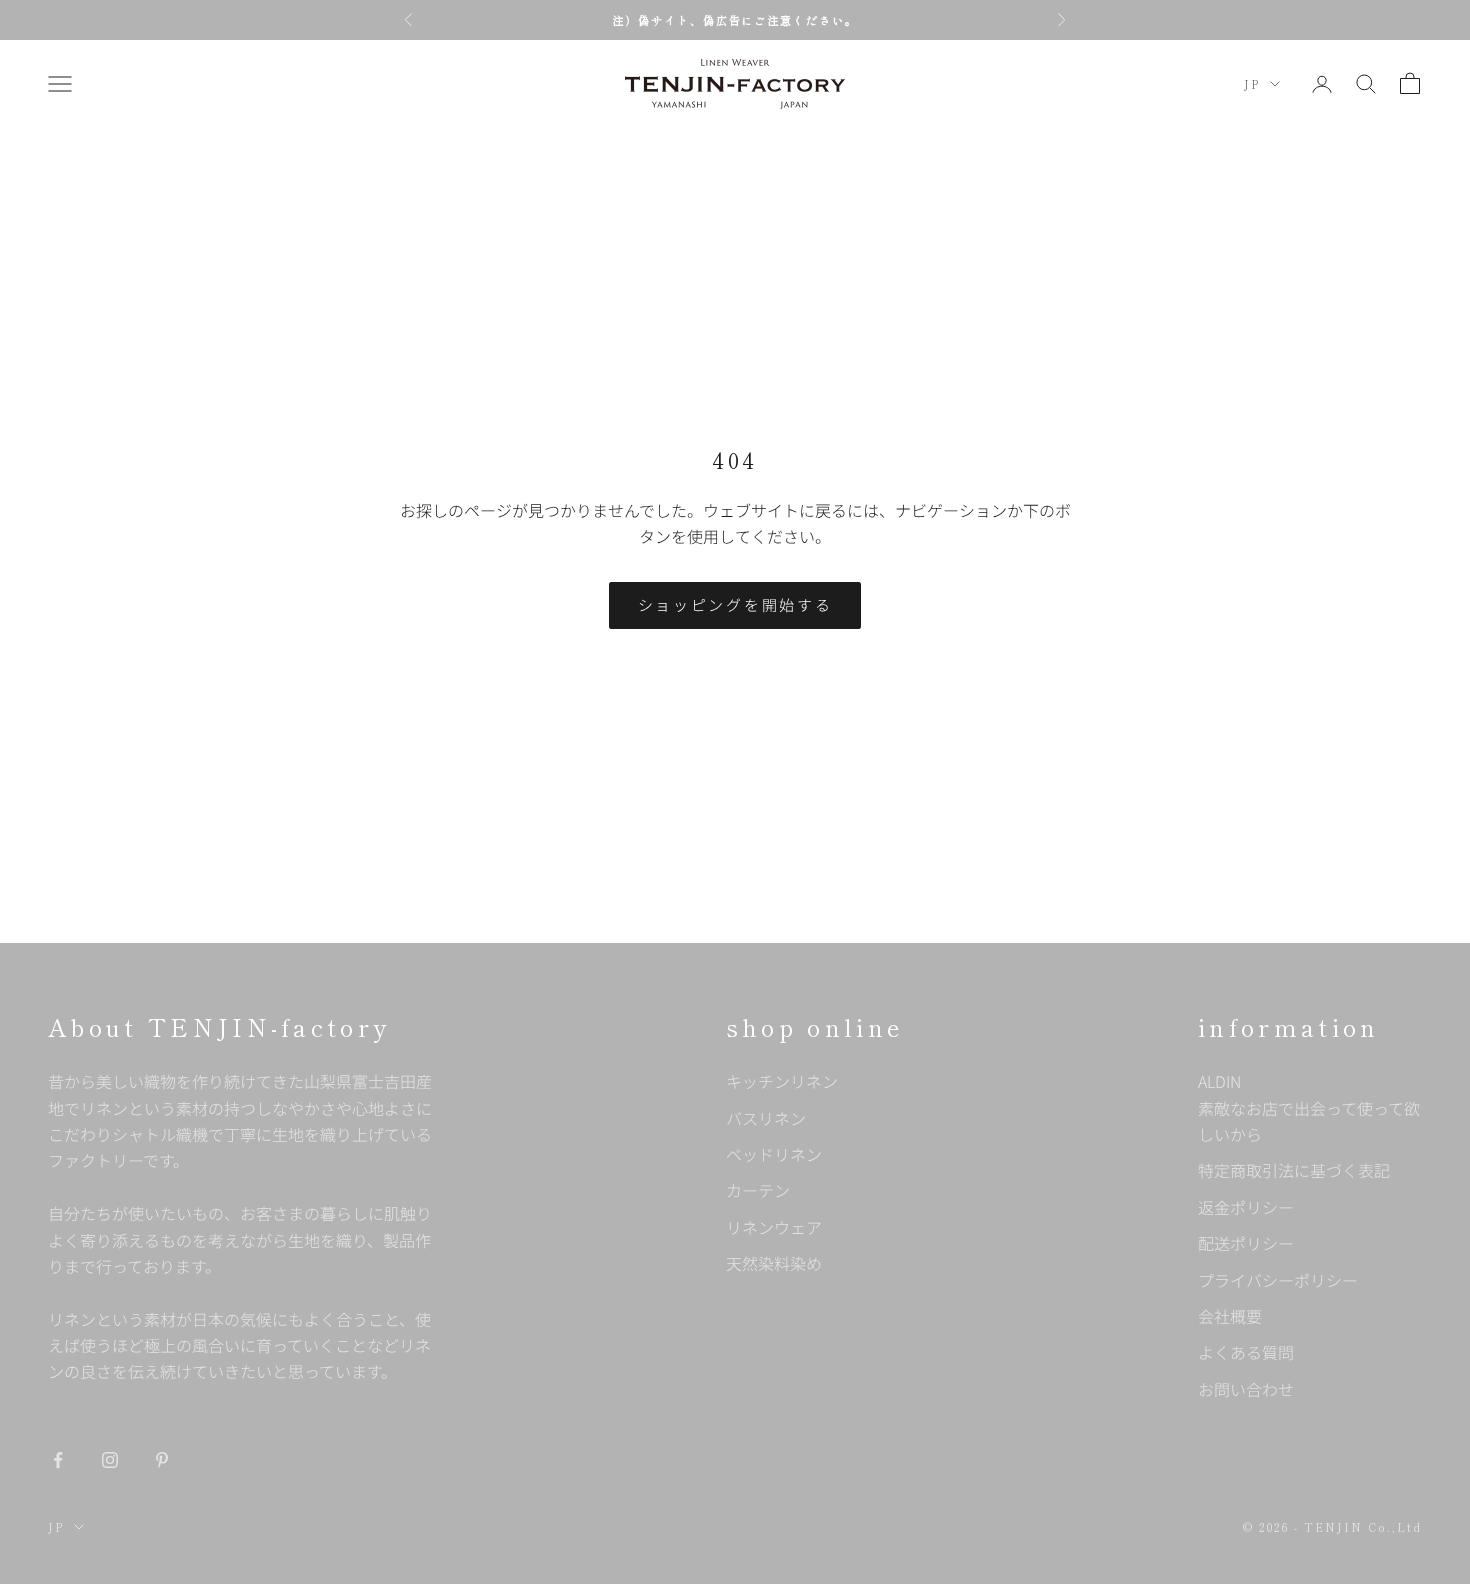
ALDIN (1309, 1107)
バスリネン (766, 1118)
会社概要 (1230, 1316)
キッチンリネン (782, 1081)
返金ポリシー (1246, 1207)
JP (1252, 84)
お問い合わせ (1246, 1389)
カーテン (758, 1190)
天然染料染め (774, 1263)
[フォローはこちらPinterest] (162, 1460)
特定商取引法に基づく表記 (1294, 1170)
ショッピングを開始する (735, 604)
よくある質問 (1246, 1352)
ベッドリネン (774, 1154)
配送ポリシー (1246, 1243)
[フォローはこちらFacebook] (58, 1460)
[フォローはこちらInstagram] (110, 1460)
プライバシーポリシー (1278, 1280)
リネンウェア (774, 1227)
